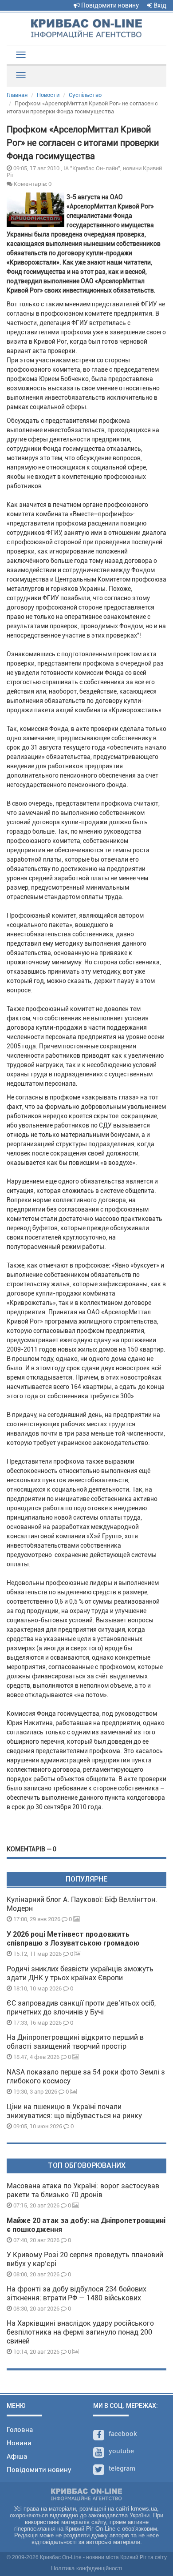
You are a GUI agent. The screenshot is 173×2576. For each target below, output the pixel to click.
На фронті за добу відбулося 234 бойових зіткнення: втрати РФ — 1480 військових (77, 2293)
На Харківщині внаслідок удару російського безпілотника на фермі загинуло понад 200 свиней (80, 2332)
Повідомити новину (109, 5)
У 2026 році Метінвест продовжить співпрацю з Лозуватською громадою (73, 1939)
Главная (17, 95)
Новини (19, 2443)
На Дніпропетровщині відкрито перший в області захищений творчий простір (75, 2042)
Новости (48, 95)
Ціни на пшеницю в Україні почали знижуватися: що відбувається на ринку (74, 2111)
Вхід (159, 5)
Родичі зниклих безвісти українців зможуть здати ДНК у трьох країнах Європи (80, 1973)
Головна (20, 2430)
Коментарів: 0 (32, 184)
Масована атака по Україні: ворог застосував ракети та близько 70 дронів (83, 2190)
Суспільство (85, 95)
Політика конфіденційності (86, 2568)
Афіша (17, 2456)
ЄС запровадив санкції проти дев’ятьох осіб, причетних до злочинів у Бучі (81, 2008)
